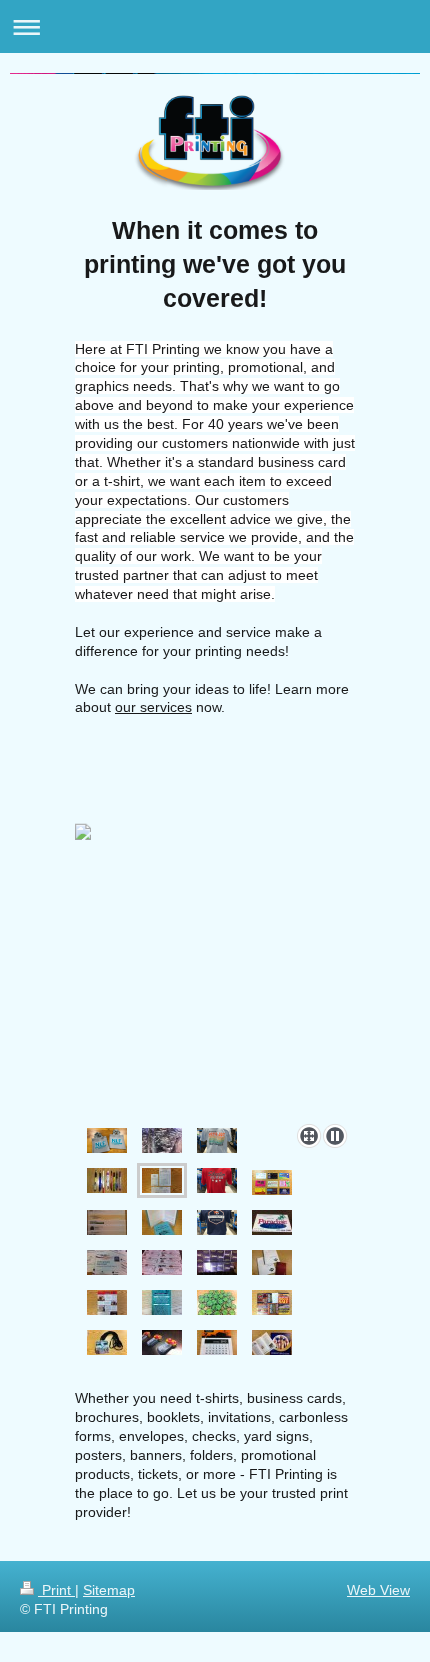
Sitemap (109, 1590)
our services (153, 707)
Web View (378, 1590)
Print (56, 1590)
